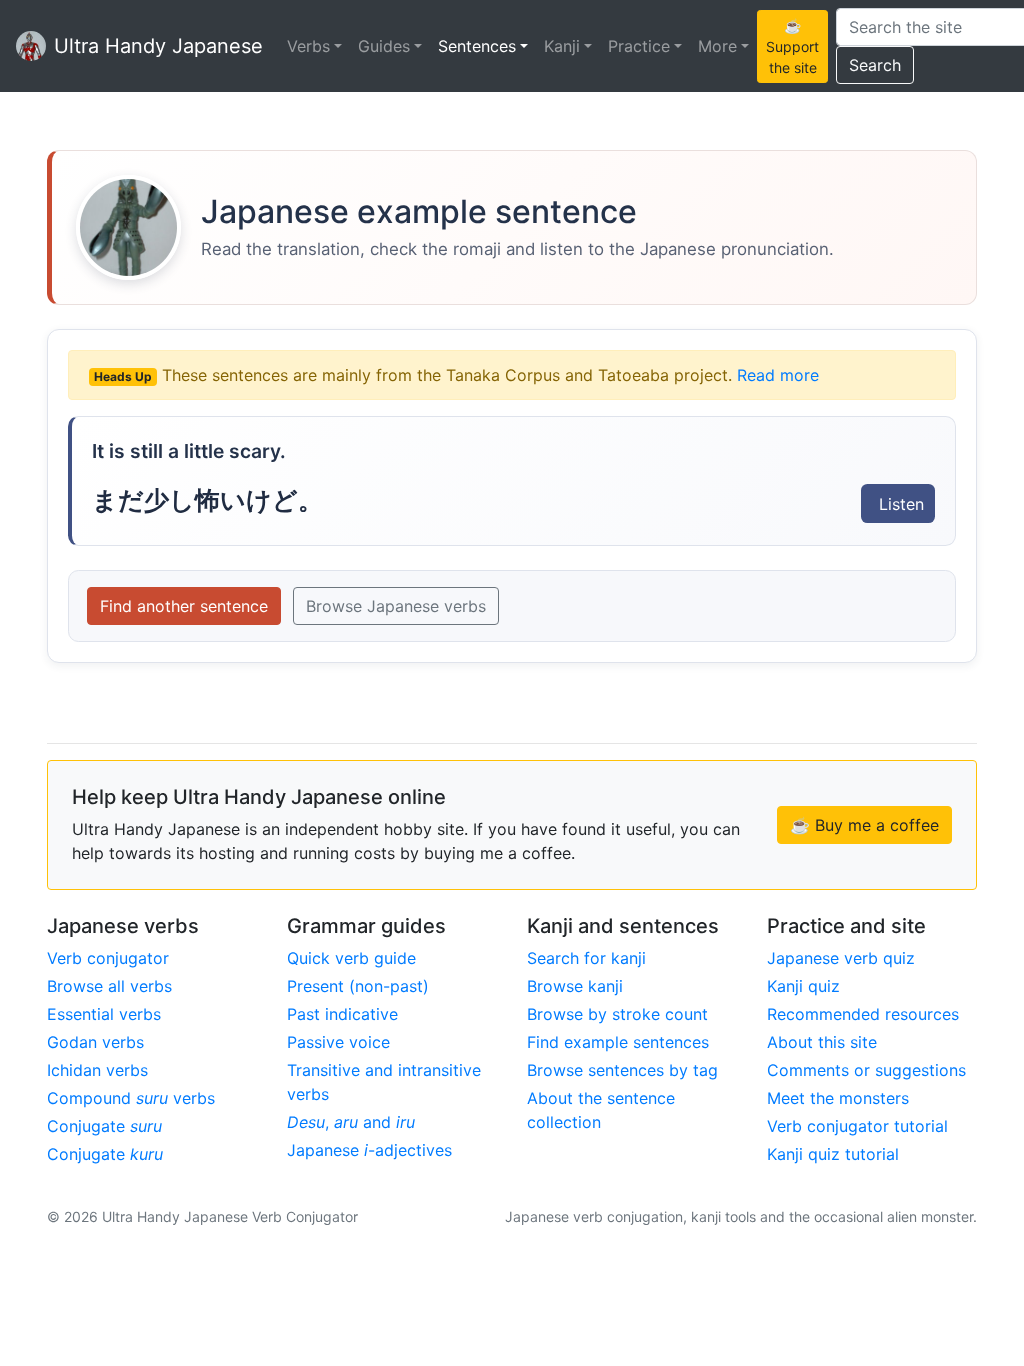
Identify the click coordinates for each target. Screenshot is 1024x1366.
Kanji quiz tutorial (833, 1154)
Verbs (308, 46)
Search (875, 65)
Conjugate (104, 1126)
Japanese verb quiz (841, 958)
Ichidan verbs (97, 1070)
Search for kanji (586, 958)
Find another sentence (184, 606)
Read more (778, 375)
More (717, 46)
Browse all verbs (109, 986)
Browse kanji (575, 986)
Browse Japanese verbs (396, 606)
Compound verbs (131, 1098)
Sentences (477, 46)
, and (351, 1122)
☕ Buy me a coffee (864, 825)
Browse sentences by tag (622, 1070)
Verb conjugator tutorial (857, 1126)
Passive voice (338, 1042)
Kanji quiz (803, 986)
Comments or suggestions (866, 1070)
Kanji (562, 46)
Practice (639, 46)
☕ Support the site (792, 46)
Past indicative (342, 1014)
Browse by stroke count (617, 1014)
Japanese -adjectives (369, 1150)
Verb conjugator (108, 958)
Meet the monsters (838, 1098)
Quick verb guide (351, 958)
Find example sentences (618, 1042)
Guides (384, 46)
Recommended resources (863, 1014)
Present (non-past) (358, 986)
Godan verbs (95, 1042)
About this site (822, 1042)
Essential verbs (104, 1014)
